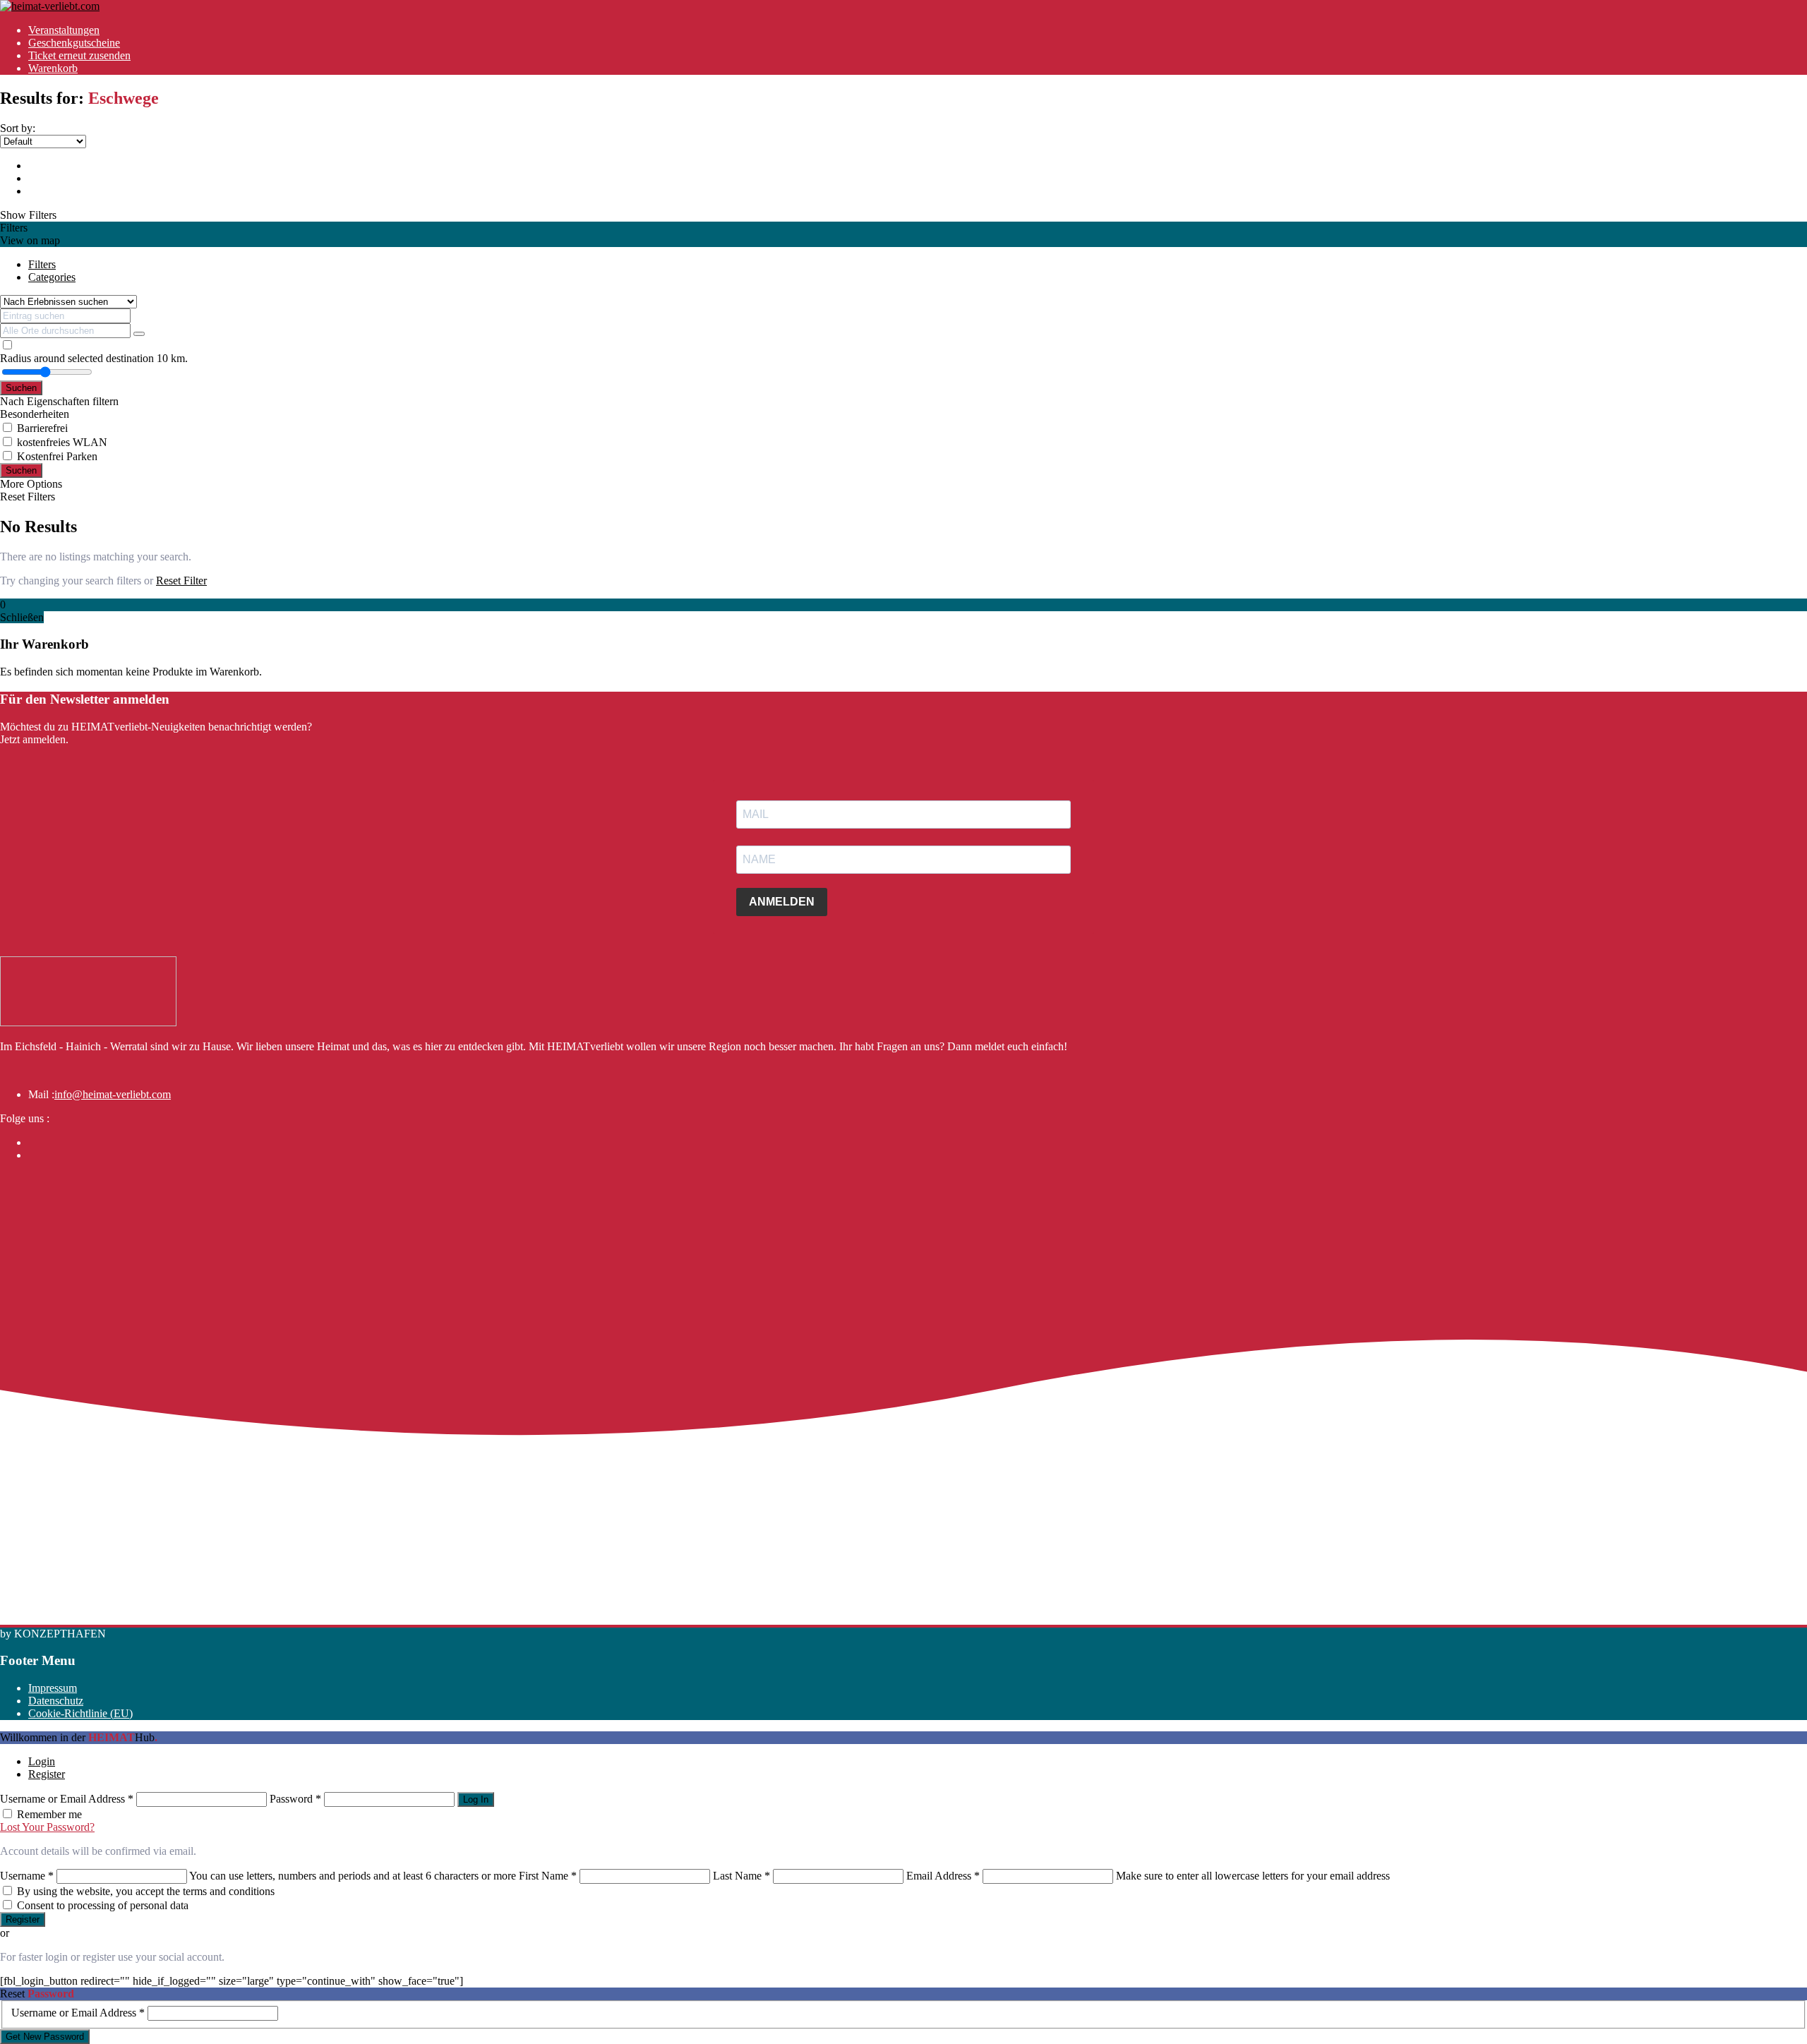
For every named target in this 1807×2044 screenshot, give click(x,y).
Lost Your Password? (47, 1827)
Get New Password (45, 2037)
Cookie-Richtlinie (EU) (80, 1713)
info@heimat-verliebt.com (113, 1094)
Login (42, 1761)
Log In (476, 1799)
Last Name (742, 1876)
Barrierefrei (42, 428)
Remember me (49, 1814)
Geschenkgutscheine (74, 43)
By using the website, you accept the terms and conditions (146, 1891)
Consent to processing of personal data (103, 1905)
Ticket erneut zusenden (79, 55)
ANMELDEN (782, 902)
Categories (52, 277)
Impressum (53, 1688)
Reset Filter (181, 581)
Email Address (943, 1876)
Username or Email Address (67, 1799)
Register (47, 1774)
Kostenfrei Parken (57, 456)
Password (295, 1799)
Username (27, 1876)
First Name (548, 1876)
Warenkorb (53, 68)
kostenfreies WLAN (62, 442)
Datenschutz (56, 1701)
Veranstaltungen (64, 30)
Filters (42, 264)
